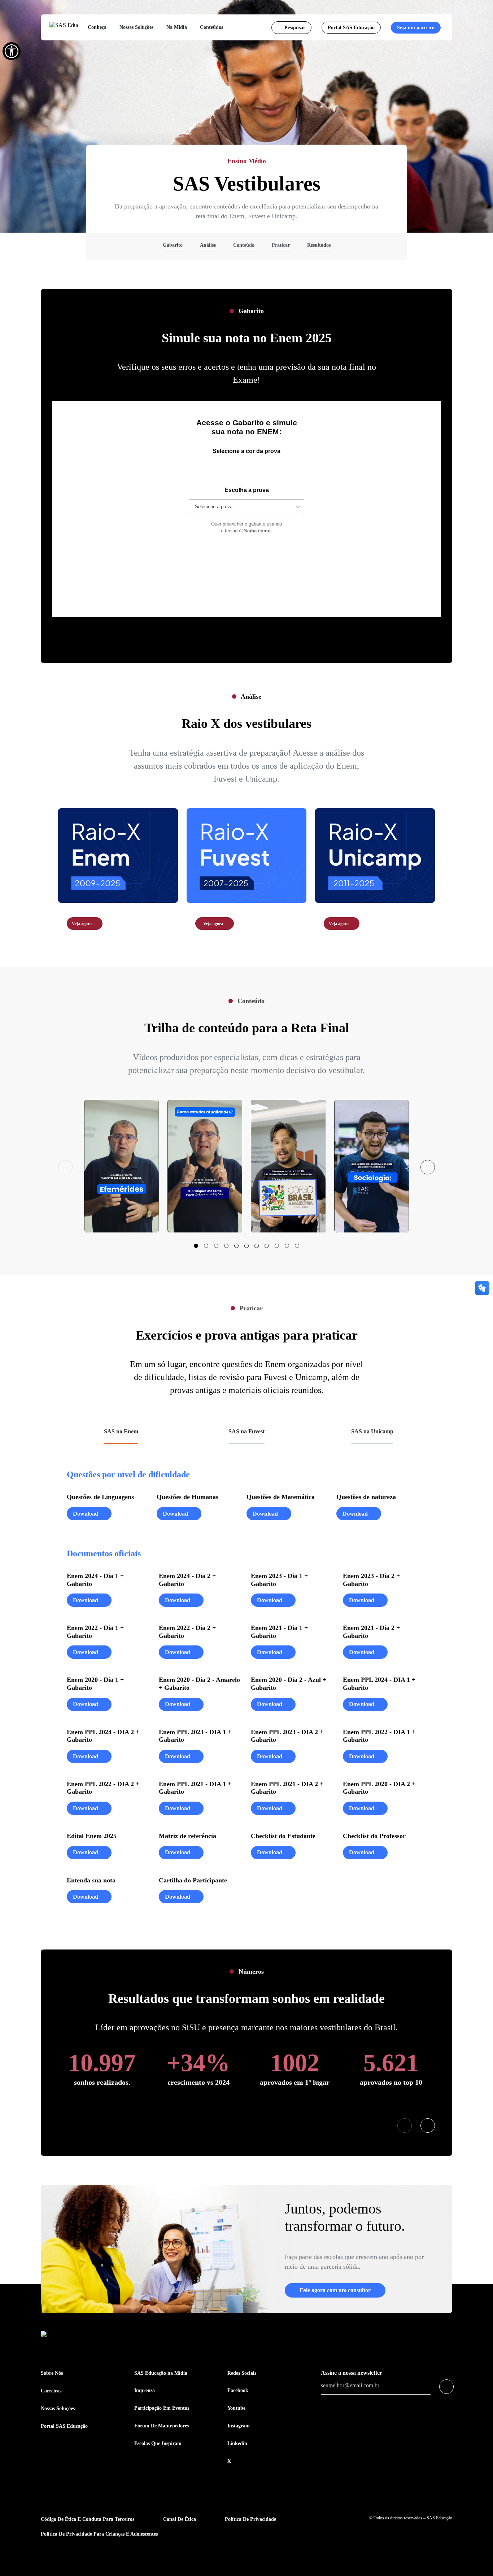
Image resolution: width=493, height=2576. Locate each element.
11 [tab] (297, 1246)
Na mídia (177, 27)
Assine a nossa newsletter (352, 2373)
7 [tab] (257, 1246)
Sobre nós (52, 2373)
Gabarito (173, 245)
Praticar (281, 245)
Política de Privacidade (250, 2519)
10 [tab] (287, 1246)
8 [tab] (267, 1246)
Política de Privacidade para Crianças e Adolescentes (99, 2534)
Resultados (319, 245)
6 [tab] (247, 1246)
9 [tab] (277, 1246)
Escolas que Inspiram (158, 2443)
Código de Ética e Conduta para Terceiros (88, 2519)
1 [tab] (196, 1246)
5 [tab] (236, 1246)
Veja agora (82, 924)
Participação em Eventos (162, 2408)
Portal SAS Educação (351, 28)
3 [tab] (216, 1246)
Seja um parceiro (416, 28)
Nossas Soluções (136, 27)
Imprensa (145, 2390)
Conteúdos (211, 27)
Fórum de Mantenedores (162, 2426)
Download (86, 1514)
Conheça (97, 27)
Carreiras (51, 2391)
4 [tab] (226, 1246)
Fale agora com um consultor (335, 2290)
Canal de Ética (180, 2519)
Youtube (236, 2408)
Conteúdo (244, 245)
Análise (208, 245)
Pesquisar (295, 28)
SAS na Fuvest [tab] (247, 1431)
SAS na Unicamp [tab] (372, 1431)
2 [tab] (206, 1246)
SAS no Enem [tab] (121, 1431)
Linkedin (237, 2443)
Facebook (238, 2390)
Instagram (239, 2426)
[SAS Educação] (64, 28)
